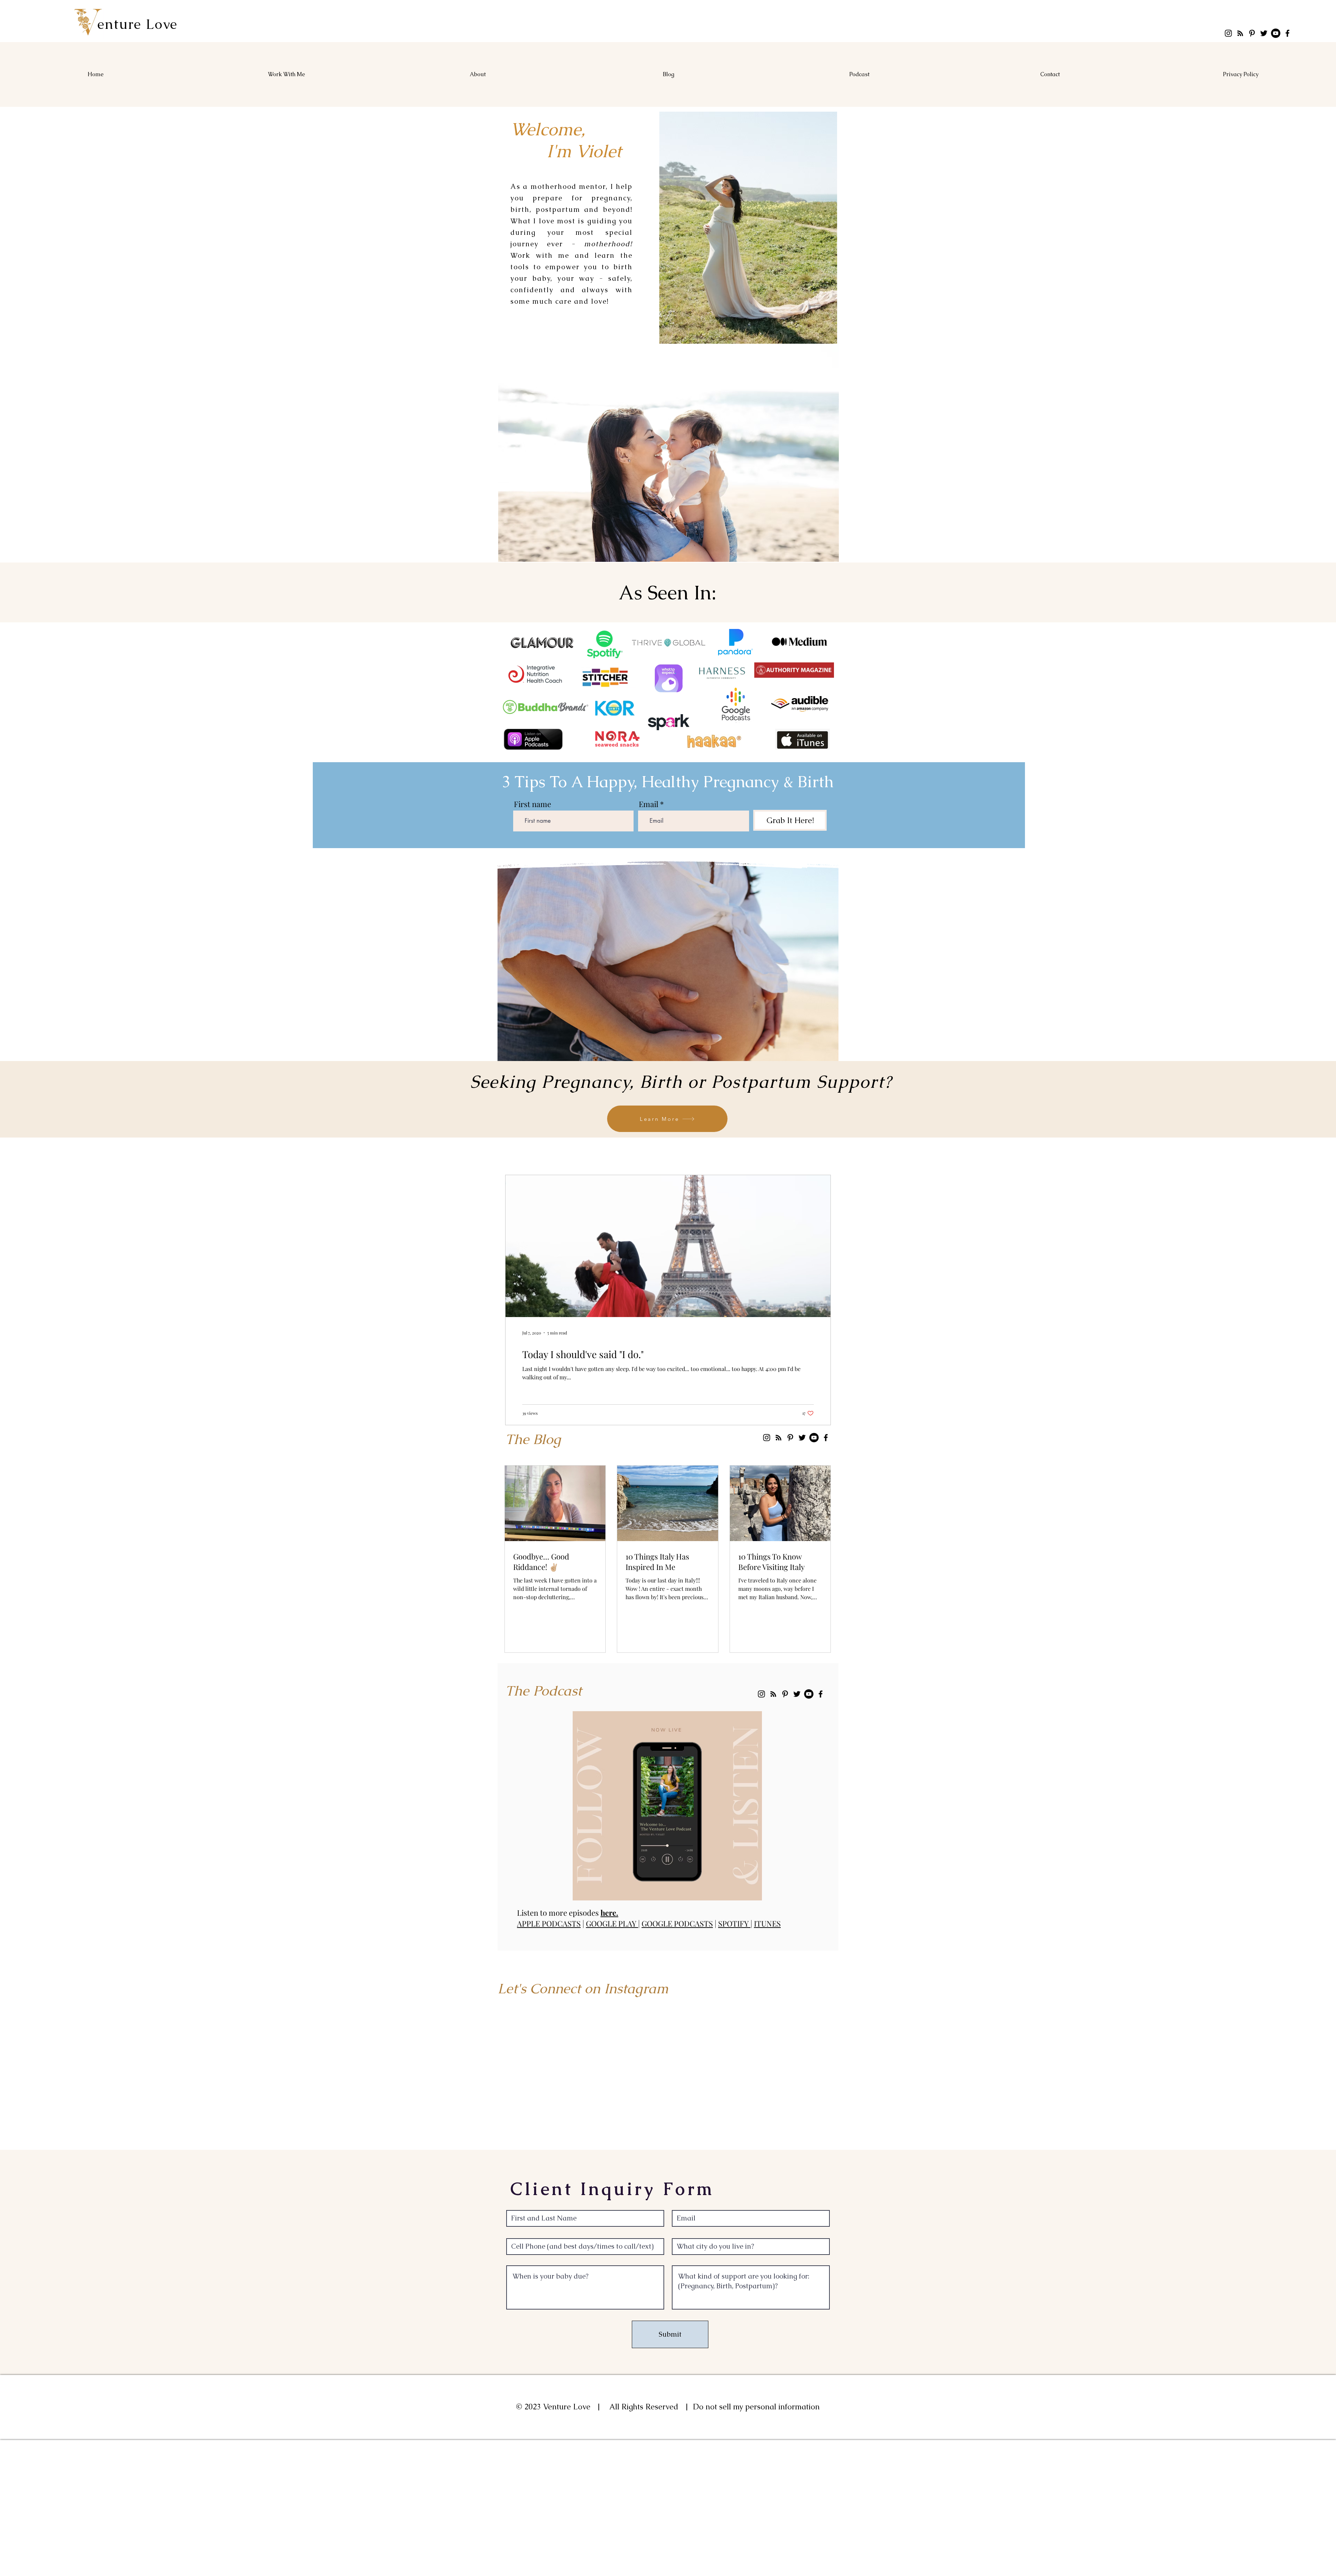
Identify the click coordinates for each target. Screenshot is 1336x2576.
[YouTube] (1276, 33)
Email (649, 804)
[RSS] (1240, 33)
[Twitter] (1264, 33)
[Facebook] (1287, 33)
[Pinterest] (1252, 33)
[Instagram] (1228, 33)
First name (532, 804)
